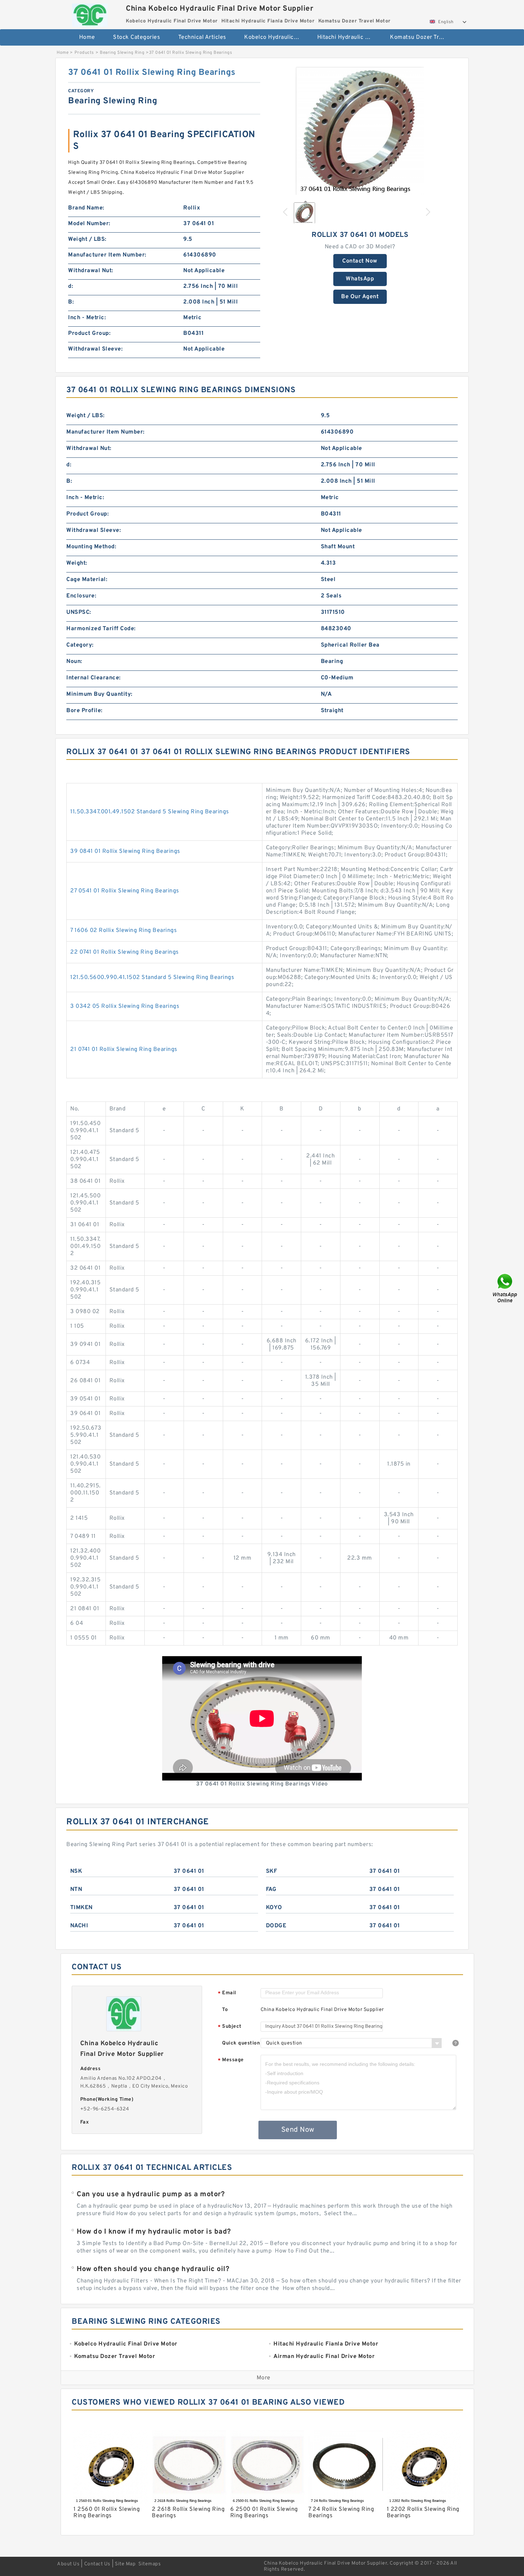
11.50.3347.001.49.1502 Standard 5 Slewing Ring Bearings (150, 812)
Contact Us (97, 2564)
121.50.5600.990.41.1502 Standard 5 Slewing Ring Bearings (152, 978)
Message (231, 2060)
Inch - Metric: (87, 318)
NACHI (79, 1926)
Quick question (241, 2043)
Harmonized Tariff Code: (101, 629)
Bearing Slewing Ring (122, 53)
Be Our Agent (360, 297)
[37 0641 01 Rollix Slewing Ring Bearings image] (360, 131)
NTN (76, 1890)
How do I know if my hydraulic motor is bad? (154, 2232)
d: (71, 286)
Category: (80, 645)
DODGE (276, 1926)
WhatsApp (360, 279)
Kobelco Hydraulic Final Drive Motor (276, 37)
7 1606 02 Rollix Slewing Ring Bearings (124, 931)
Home (87, 37)
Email (227, 1993)
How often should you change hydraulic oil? (153, 2269)
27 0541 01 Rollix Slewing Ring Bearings (125, 891)
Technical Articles (202, 37)
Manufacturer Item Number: (107, 255)
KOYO (274, 1908)
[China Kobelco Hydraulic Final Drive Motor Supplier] (90, 13)
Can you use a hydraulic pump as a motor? (151, 2194)
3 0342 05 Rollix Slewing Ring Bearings (125, 1006)
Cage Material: (87, 580)
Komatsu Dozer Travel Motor (422, 37)
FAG (271, 1890)
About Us (68, 2564)
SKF (272, 1871)
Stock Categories (137, 37)
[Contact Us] (505, 1288)
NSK (76, 1871)
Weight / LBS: (87, 239)
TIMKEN (81, 1908)
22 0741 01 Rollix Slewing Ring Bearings (125, 952)
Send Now (298, 2130)
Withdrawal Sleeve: (95, 349)
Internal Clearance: (94, 678)
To (225, 2010)
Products (84, 53)
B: (71, 302)
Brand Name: (86, 208)
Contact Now (360, 261)
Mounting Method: (91, 547)
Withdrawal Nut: (91, 271)
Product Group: (89, 333)
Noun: (74, 662)
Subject (230, 2027)
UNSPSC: (79, 612)
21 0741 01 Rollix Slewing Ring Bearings (124, 1049)
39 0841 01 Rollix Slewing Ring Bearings (125, 851)
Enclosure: (81, 596)
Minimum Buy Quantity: (99, 694)
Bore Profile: (84, 711)
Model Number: (89, 224)
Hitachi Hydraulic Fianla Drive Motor (349, 37)
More (264, 2378)
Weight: (77, 563)
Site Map (125, 2564)
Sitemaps (150, 2564)
